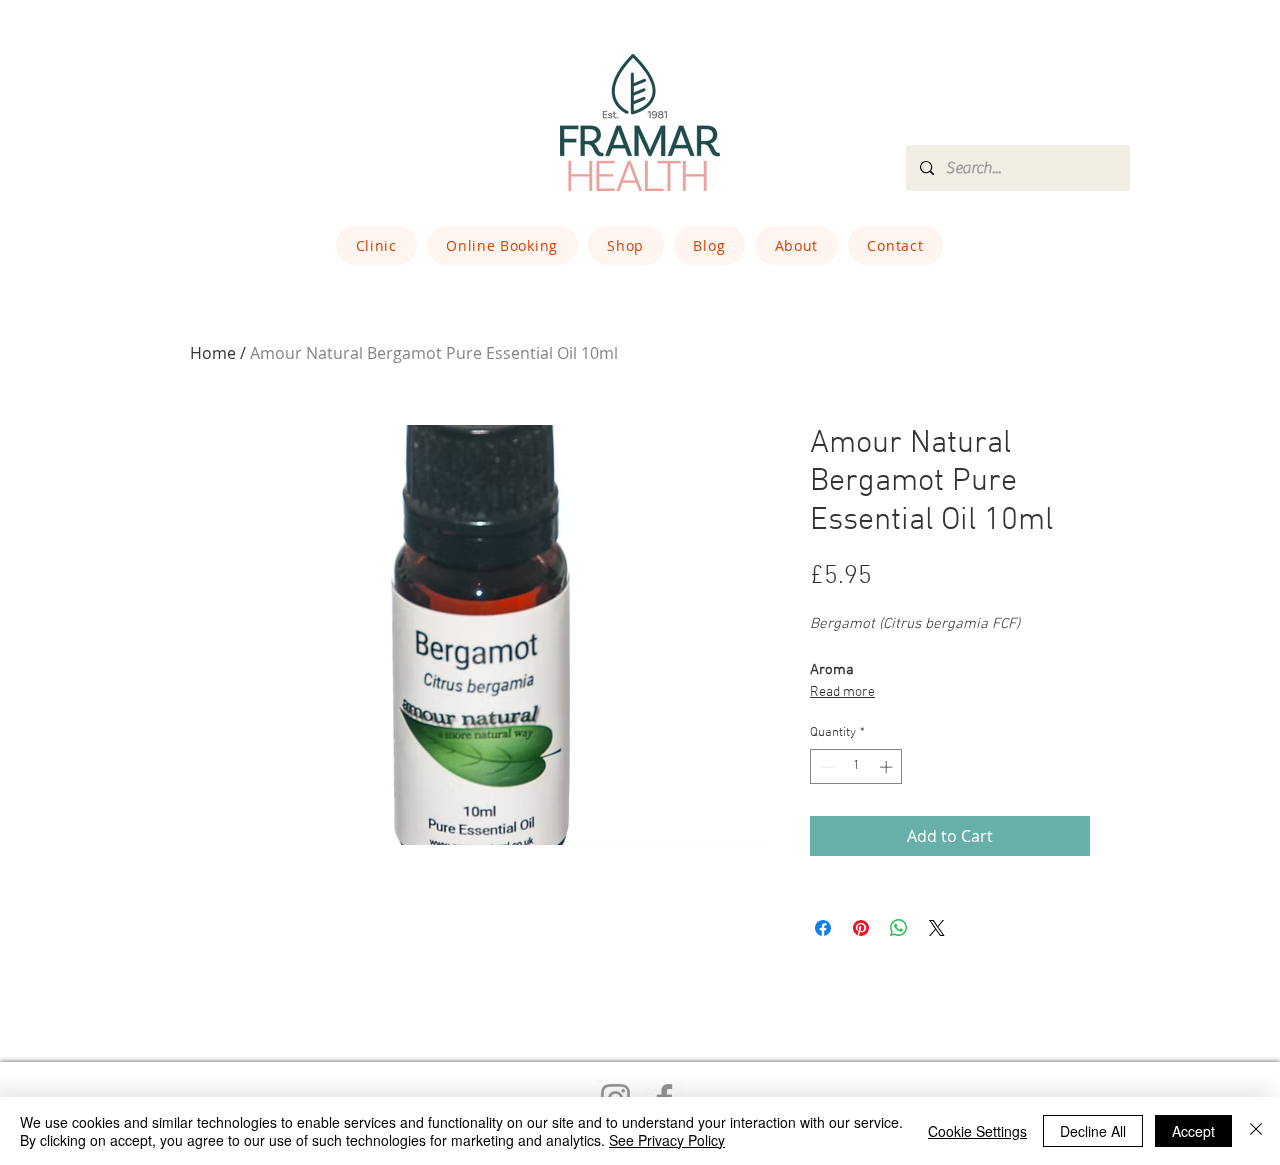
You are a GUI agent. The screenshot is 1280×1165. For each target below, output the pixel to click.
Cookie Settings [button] (977, 1131)
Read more (842, 692)
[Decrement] (825, 767)
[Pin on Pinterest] (861, 928)
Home (213, 353)
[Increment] (888, 767)
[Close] (1256, 1131)
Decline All (1093, 1131)
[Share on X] (937, 928)
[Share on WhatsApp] (899, 928)
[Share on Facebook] (823, 928)
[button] (376, 245)
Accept (1193, 1131)
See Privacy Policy (667, 1140)
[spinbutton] (856, 767)
